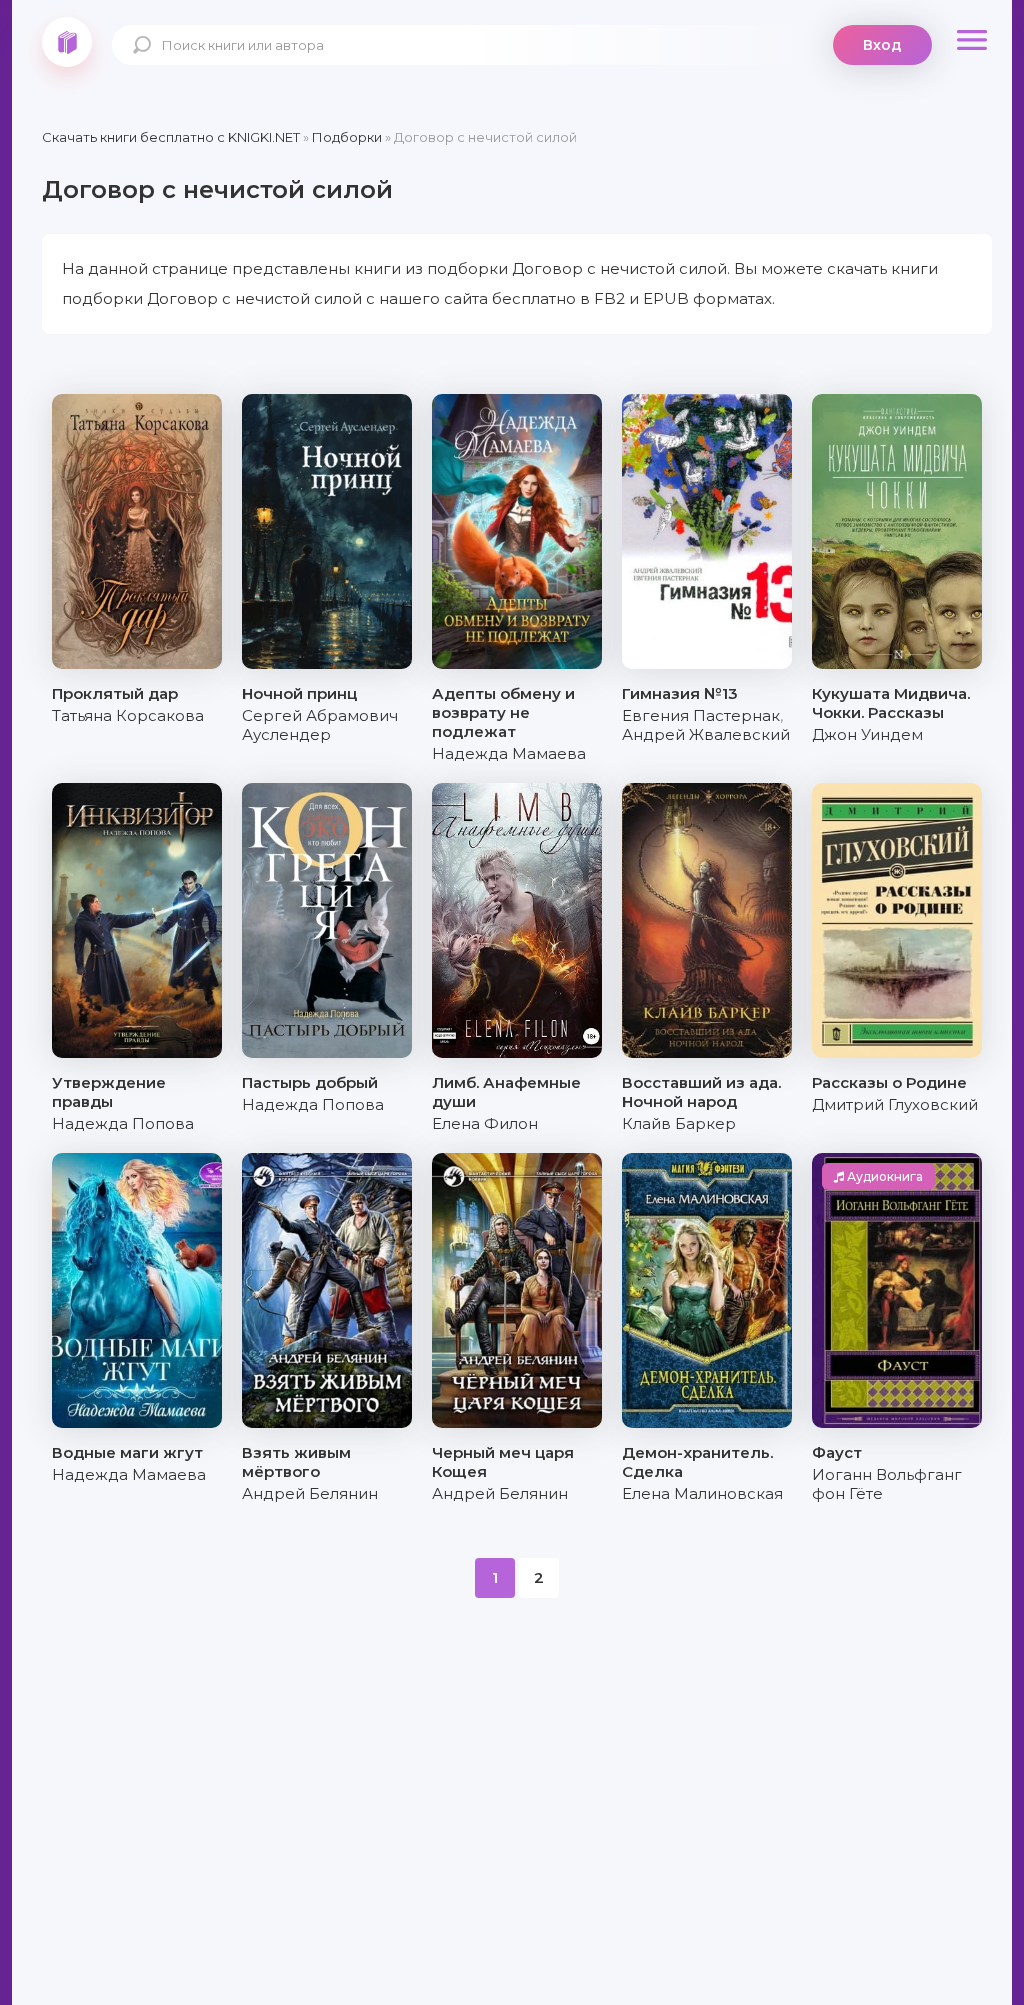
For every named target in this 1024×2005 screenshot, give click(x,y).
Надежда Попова (123, 1123)
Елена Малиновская (702, 1493)
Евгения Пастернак (701, 715)
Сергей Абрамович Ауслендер (320, 725)
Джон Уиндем (867, 734)
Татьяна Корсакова (128, 715)
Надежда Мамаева (509, 753)
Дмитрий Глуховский (895, 1104)
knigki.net (67, 42)
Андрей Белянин (310, 1493)
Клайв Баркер (679, 1123)
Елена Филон (485, 1123)
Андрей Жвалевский (706, 734)
